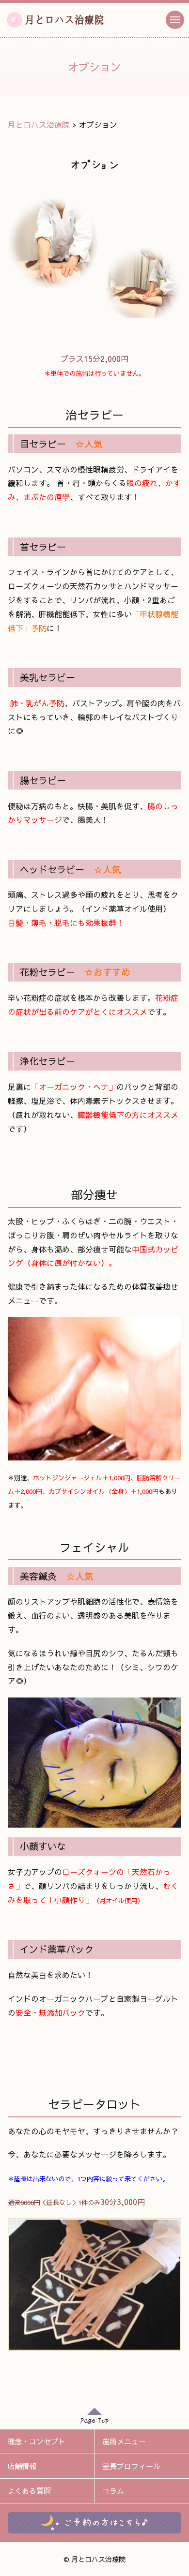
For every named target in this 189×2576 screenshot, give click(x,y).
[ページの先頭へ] (94, 2419)
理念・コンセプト (36, 2441)
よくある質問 (29, 2491)
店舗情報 (22, 2466)
